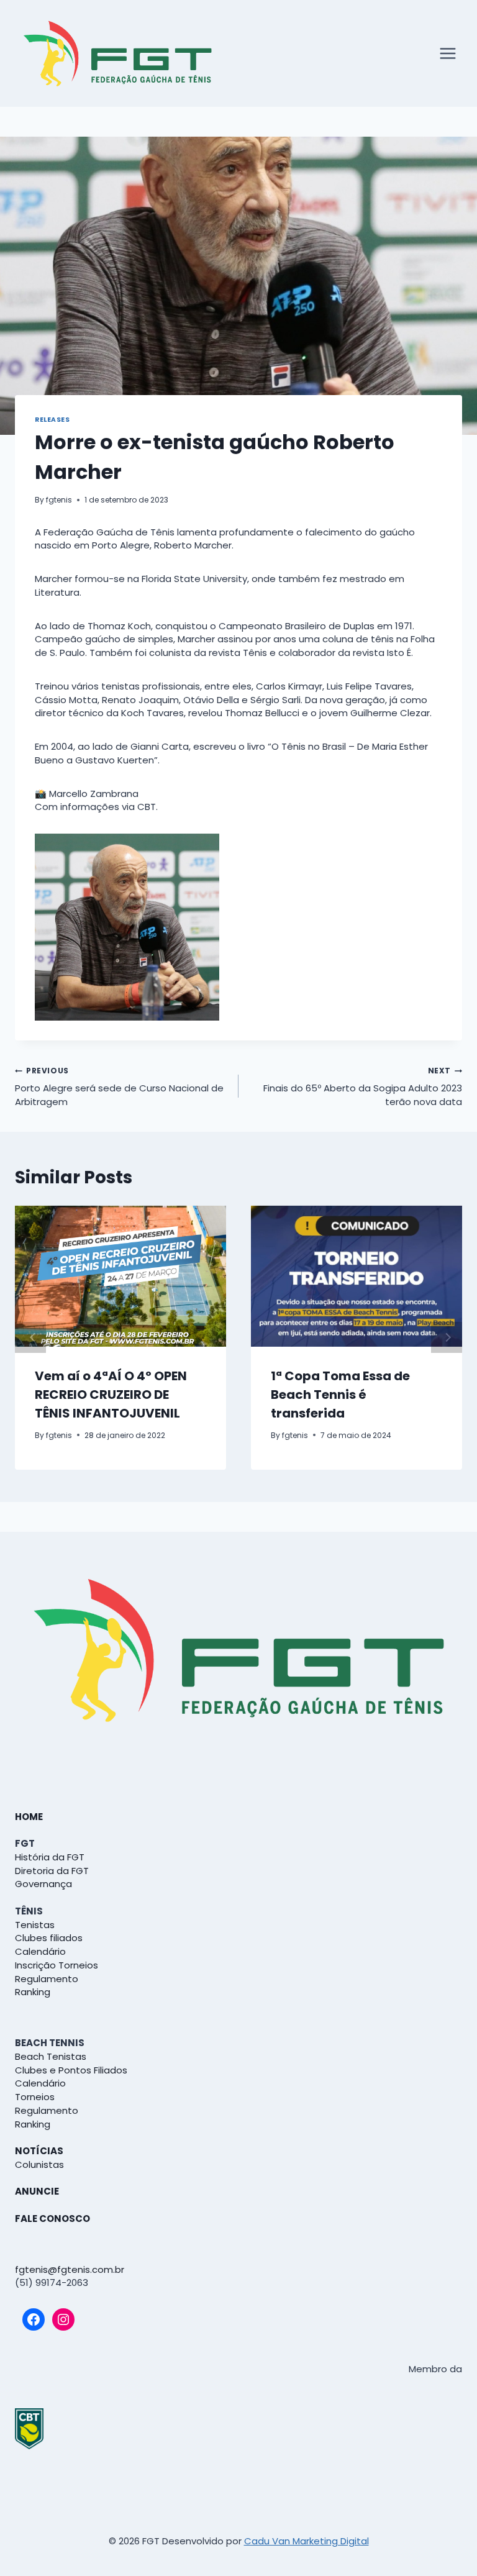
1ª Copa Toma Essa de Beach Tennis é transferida (340, 1395)
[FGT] (117, 53)
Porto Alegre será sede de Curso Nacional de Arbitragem (119, 1087)
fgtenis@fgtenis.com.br (70, 2269)
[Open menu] (447, 54)
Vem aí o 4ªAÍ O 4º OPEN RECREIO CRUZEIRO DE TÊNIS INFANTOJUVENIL (111, 1395)
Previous (30, 1337)
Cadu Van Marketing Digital (307, 2541)
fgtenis (59, 500)
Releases (52, 420)
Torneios (35, 2097)
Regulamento (47, 1979)
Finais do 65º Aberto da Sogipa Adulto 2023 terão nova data (363, 1087)
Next (447, 1337)
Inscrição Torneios (57, 1965)
